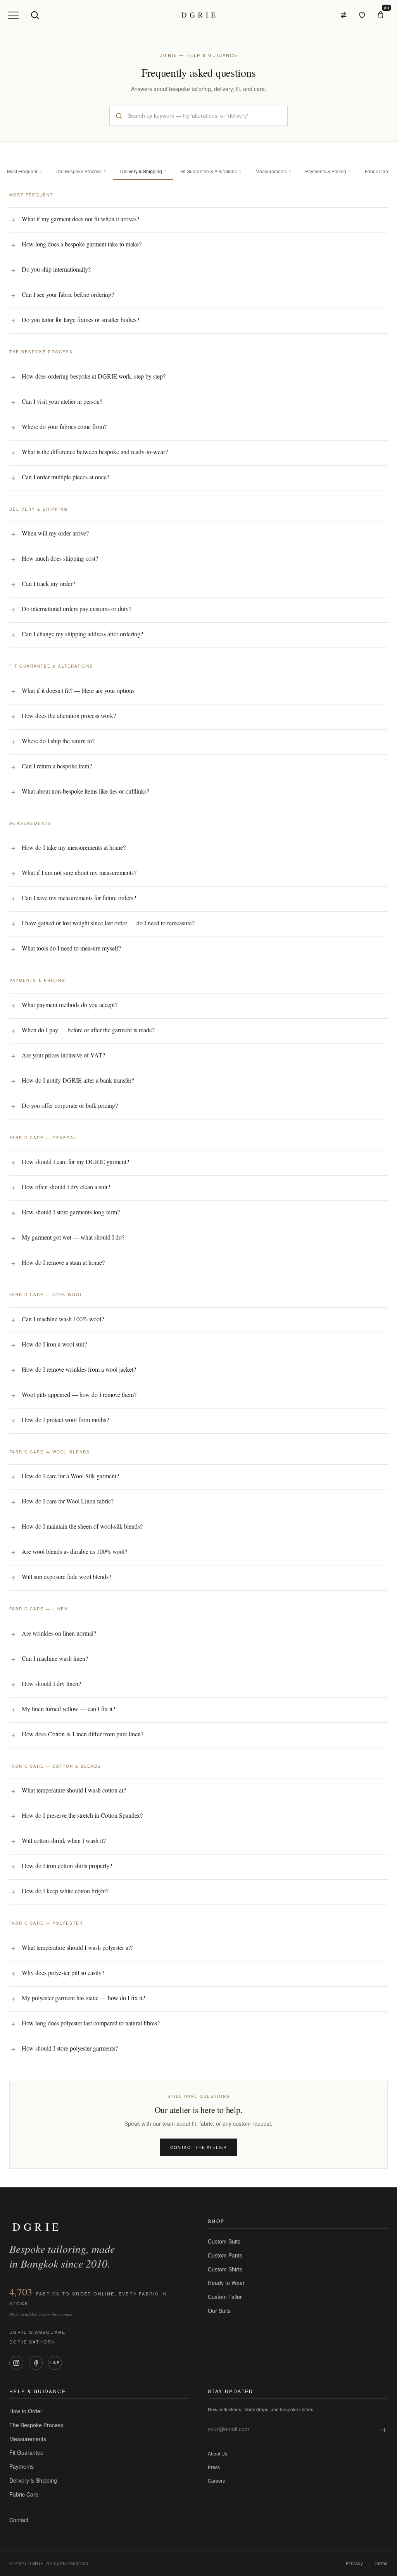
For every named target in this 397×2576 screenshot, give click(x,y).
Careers (216, 2480)
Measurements (28, 2439)
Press (214, 2467)
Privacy (354, 2563)
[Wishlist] (362, 15)
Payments (22, 2466)
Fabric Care (24, 2494)
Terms (381, 2563)
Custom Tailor (225, 2297)
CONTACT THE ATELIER (198, 2147)
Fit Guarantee (26, 2452)
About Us (217, 2453)
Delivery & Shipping (33, 2480)
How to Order (26, 2411)
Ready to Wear (226, 2283)
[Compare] (343, 15)
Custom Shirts (225, 2269)
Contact (19, 2520)
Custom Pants (225, 2255)
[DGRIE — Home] (198, 15)
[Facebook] (36, 2363)
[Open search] (35, 15)
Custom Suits (224, 2241)
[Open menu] (13, 15)
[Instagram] (16, 2363)
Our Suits (219, 2311)
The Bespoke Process (36, 2425)
